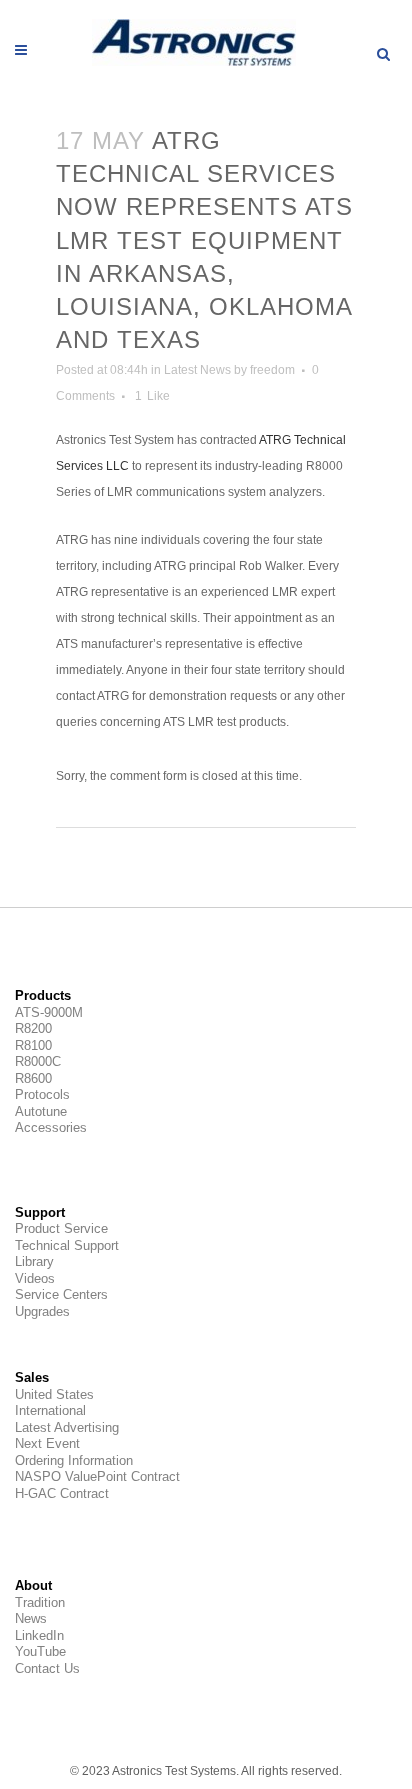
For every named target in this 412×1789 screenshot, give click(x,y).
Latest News (197, 370)
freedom (272, 370)
